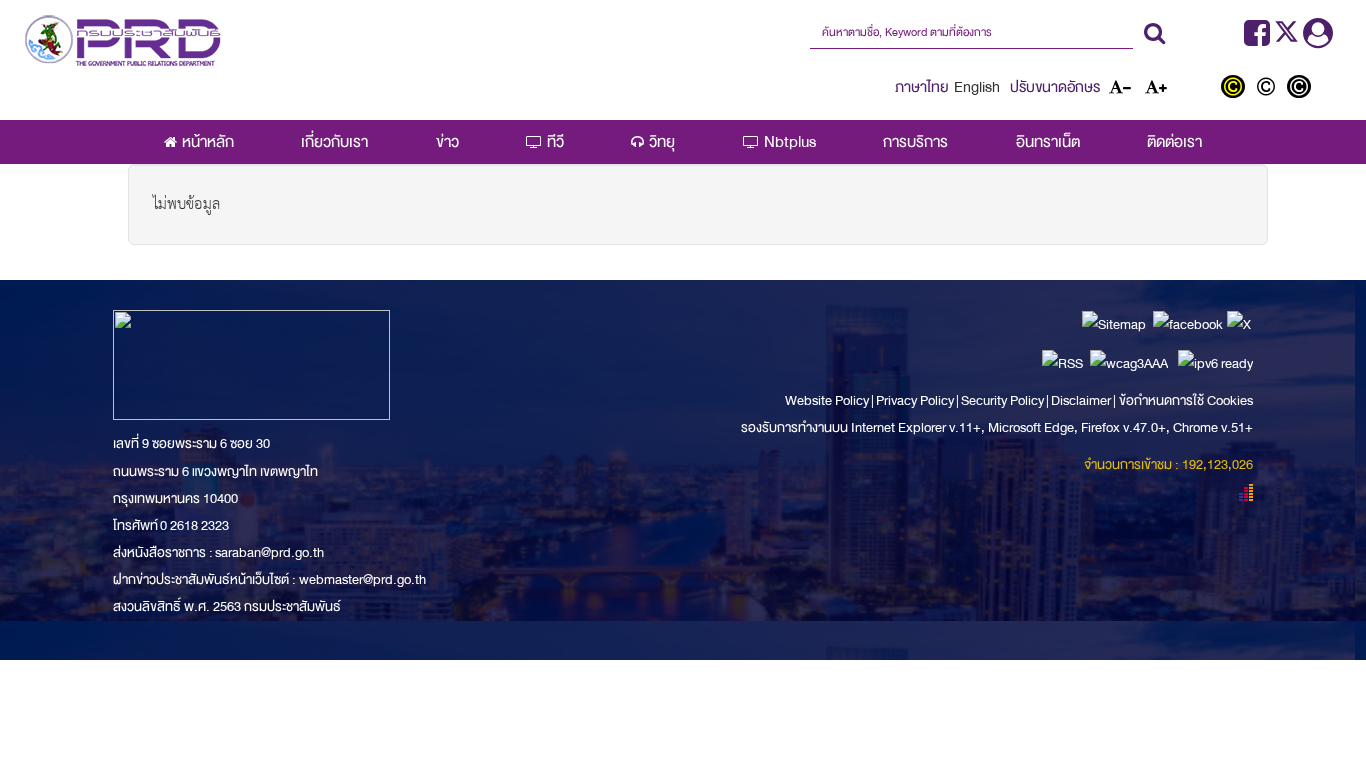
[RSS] (1062, 362)
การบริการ (915, 142)
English (977, 87)
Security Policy (1002, 400)
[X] (1239, 323)
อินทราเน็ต (1048, 142)
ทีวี (555, 142)
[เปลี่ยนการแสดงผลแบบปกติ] (1270, 89)
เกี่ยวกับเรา (334, 142)
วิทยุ (662, 142)
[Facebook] (1257, 39)
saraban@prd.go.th (269, 552)
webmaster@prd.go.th (362, 579)
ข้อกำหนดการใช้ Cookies (1186, 400)
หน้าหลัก (208, 142)
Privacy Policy (915, 400)
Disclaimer (1082, 400)
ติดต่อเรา (1174, 142)
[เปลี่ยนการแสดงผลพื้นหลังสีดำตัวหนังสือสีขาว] (1301, 89)
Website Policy (828, 400)
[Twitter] (1288, 39)
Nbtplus (790, 142)
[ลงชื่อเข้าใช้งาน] (1318, 39)
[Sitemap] (1114, 323)
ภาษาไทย (922, 87)
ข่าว (447, 142)
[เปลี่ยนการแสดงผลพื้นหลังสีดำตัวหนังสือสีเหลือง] (1237, 89)
